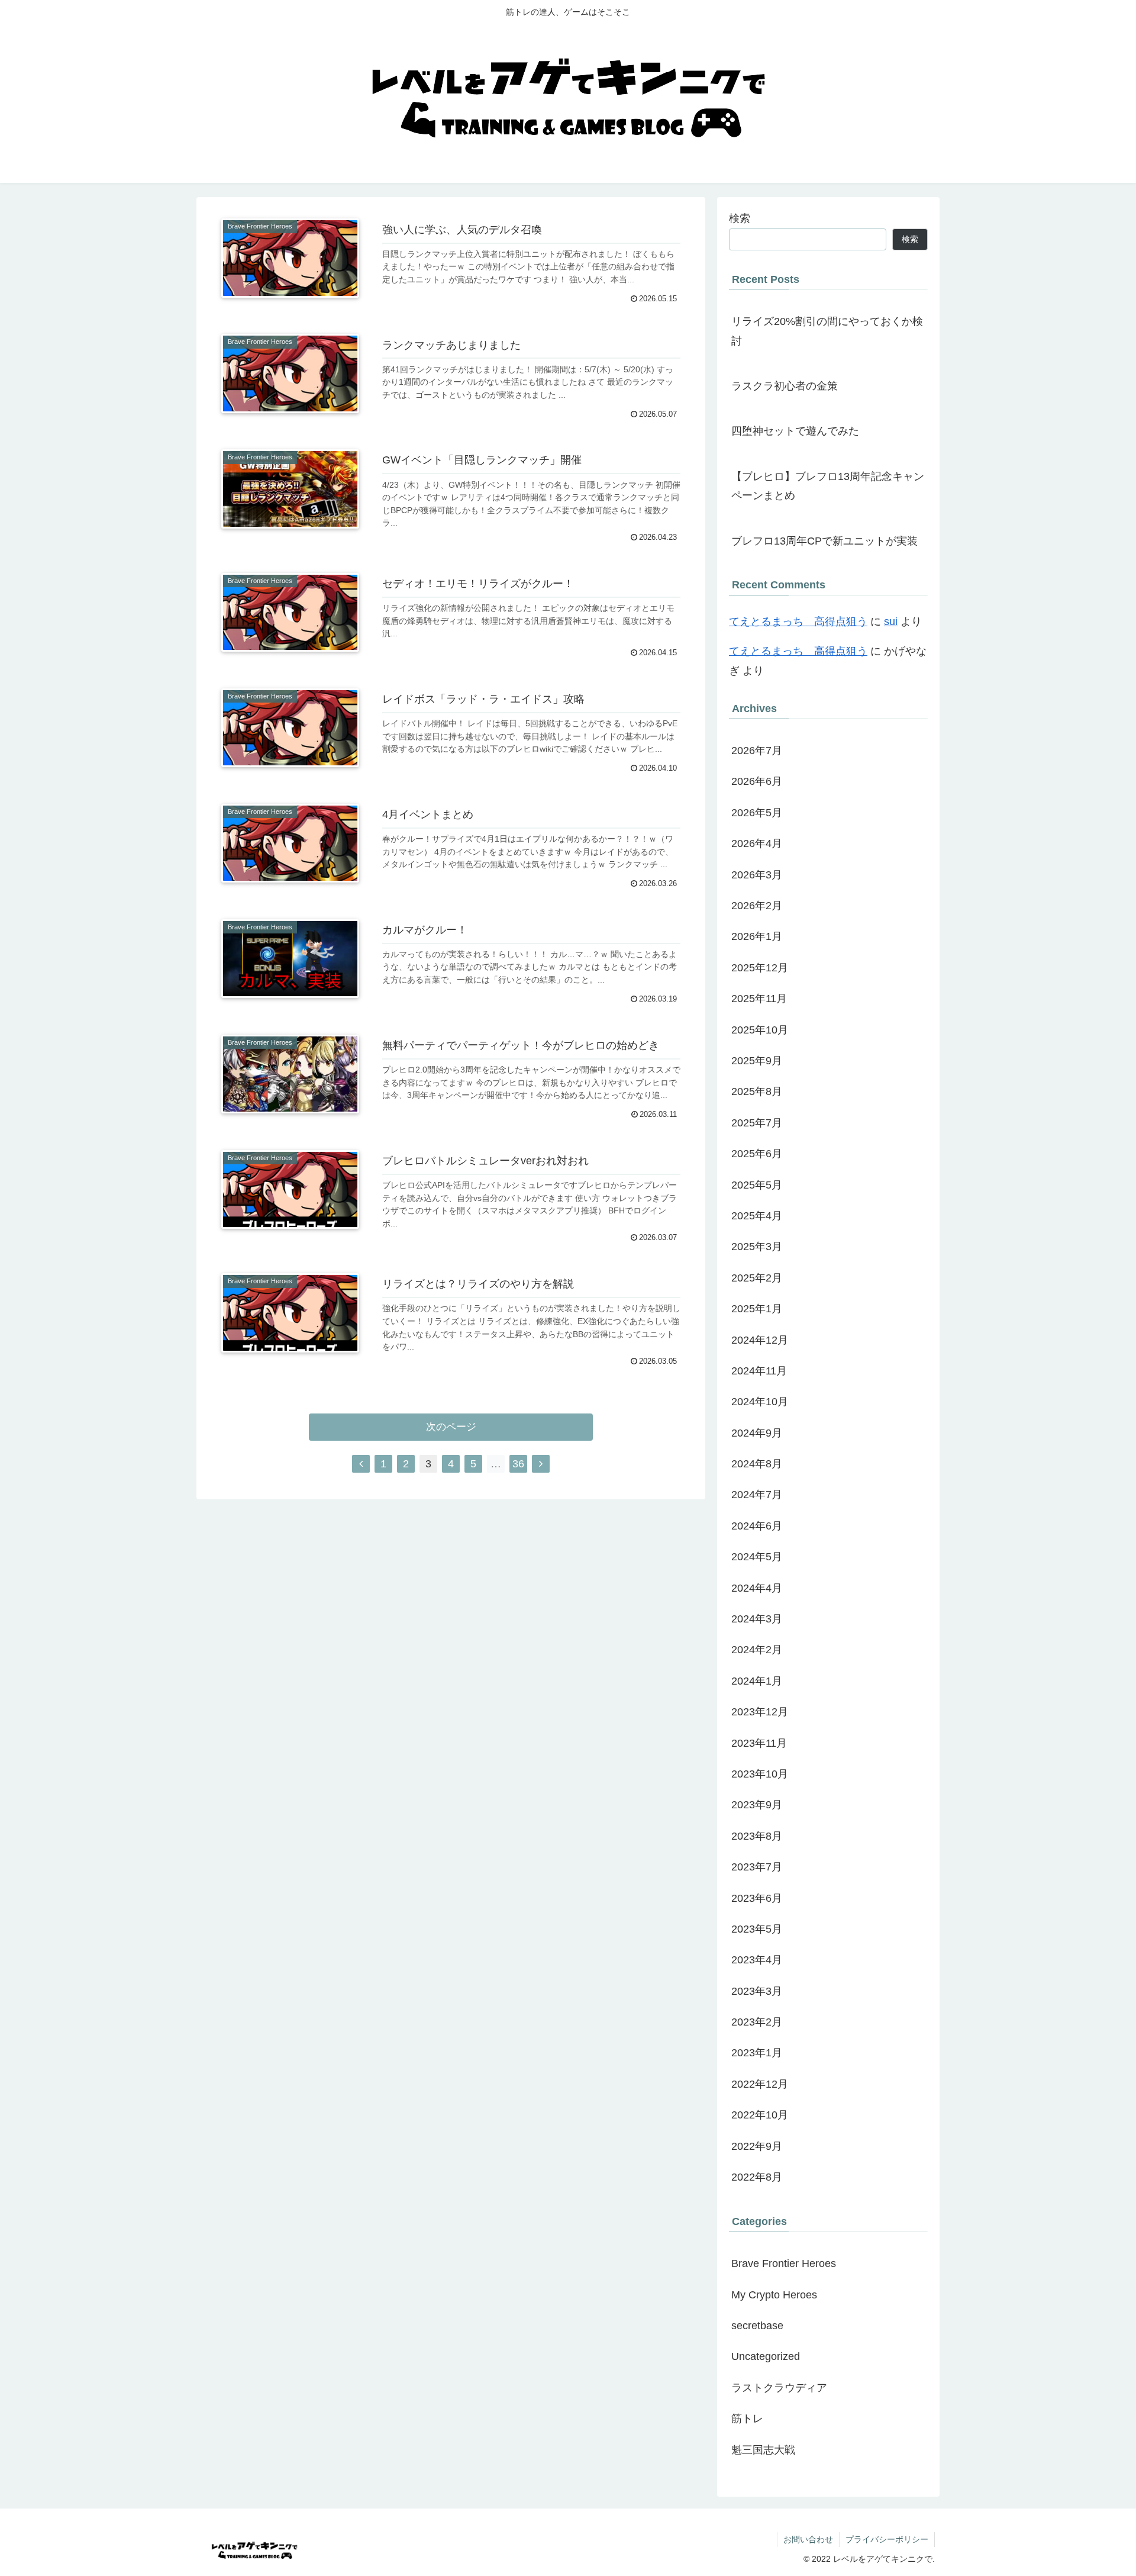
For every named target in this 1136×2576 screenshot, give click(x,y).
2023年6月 (757, 1898)
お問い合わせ (808, 2539)
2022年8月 (757, 2178)
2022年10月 (760, 2115)
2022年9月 (757, 2146)
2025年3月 (757, 1247)
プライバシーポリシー (887, 2539)
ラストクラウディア (779, 2388)
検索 (740, 218)
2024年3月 (757, 1619)
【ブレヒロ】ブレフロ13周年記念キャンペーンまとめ (828, 486)
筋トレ (747, 2419)
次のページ (451, 1427)
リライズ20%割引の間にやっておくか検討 (827, 331)
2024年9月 (757, 1433)
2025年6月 (757, 1154)
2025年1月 (757, 1309)
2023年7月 (757, 1867)
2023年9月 (757, 1805)
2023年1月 (757, 2053)
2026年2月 (757, 906)
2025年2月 (757, 1278)
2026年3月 (757, 875)
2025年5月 (757, 1185)
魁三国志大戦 (763, 2450)
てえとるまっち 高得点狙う (798, 622)
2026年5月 (757, 813)
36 (518, 1464)
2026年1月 (757, 937)
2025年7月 (757, 1123)
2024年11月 (759, 1371)
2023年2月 (757, 2023)
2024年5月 (757, 1557)
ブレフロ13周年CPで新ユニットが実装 (824, 541)
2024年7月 (757, 1495)
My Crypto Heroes (774, 2295)
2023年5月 (757, 1930)
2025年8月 (757, 1092)
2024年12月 (760, 1340)
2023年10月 (760, 1775)
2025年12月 (760, 968)
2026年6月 (757, 782)
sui (891, 622)
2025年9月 (757, 1061)
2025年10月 (760, 1030)
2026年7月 (757, 751)
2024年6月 (757, 1526)
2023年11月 (759, 1743)
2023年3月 (757, 1991)
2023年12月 (760, 1712)
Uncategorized (766, 2357)
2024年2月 (757, 1650)
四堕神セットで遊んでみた (795, 431)
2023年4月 (757, 1960)
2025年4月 (757, 1216)
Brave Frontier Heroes (784, 2264)
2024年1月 (757, 1681)
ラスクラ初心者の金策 (785, 386)
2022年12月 (760, 2084)
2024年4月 (757, 1588)
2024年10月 (760, 1402)
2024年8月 (757, 1464)
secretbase (757, 2326)
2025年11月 (759, 999)
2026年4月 (757, 844)
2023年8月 (757, 1836)
